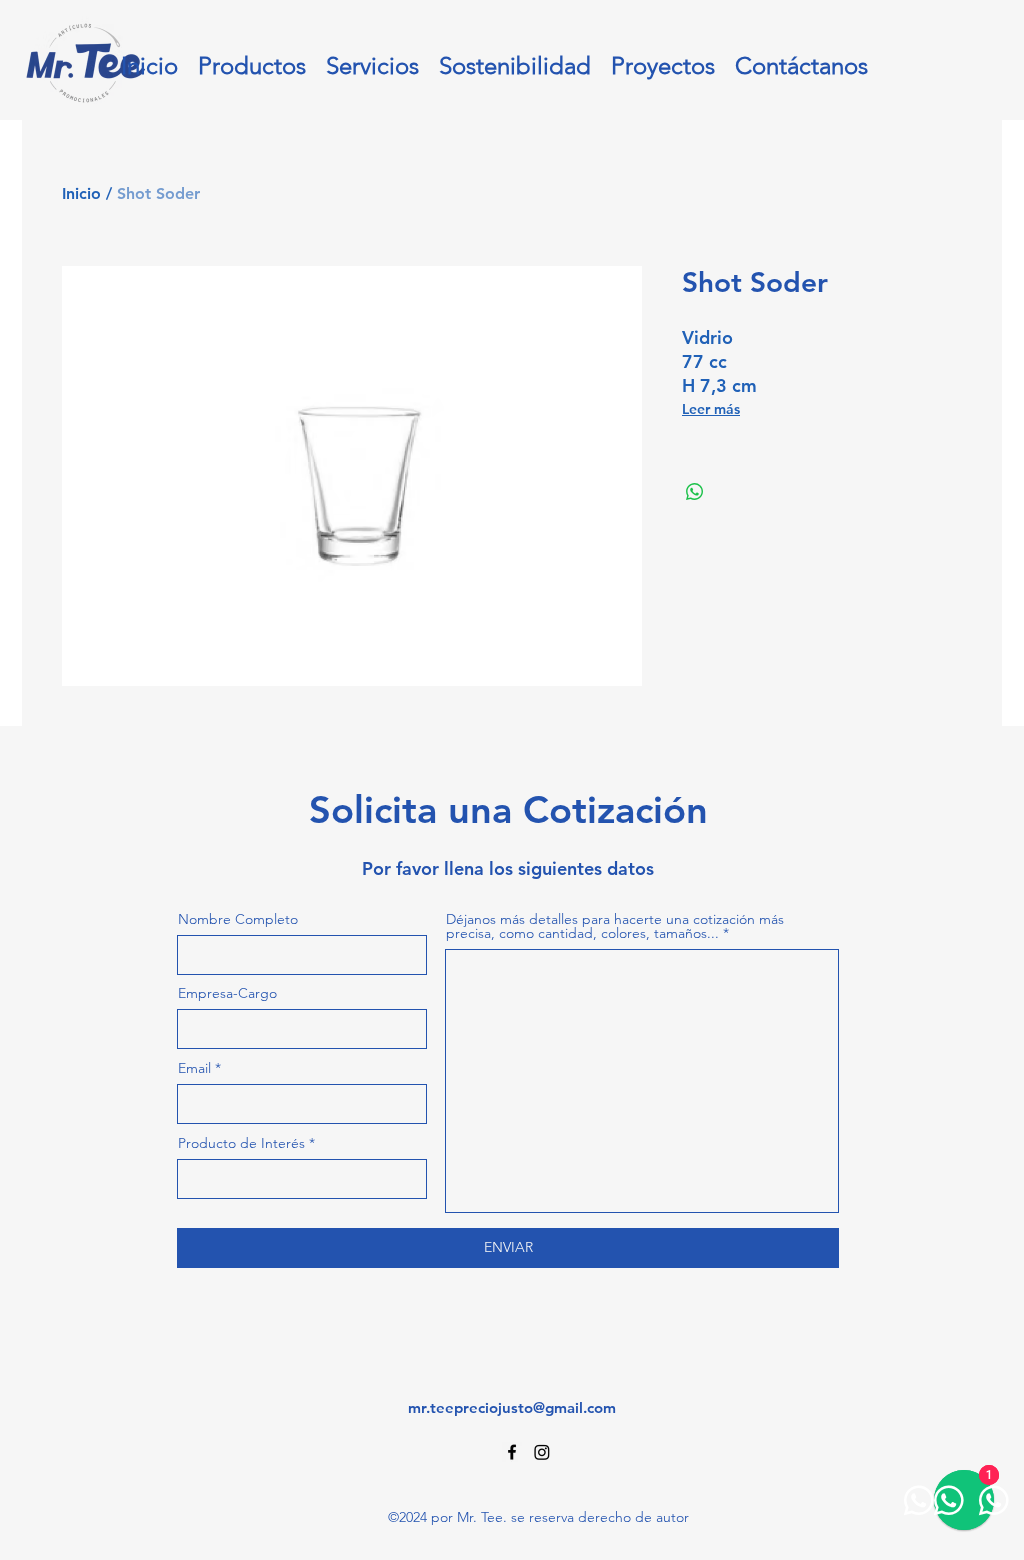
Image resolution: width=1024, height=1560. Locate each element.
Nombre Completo (238, 919)
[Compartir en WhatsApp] (695, 492)
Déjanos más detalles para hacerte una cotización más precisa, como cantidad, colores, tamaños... (615, 926)
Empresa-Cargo (227, 993)
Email (194, 1068)
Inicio (81, 193)
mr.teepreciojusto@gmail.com (512, 1407)
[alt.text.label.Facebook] (512, 1452)
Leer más (711, 409)
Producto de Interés (241, 1143)
